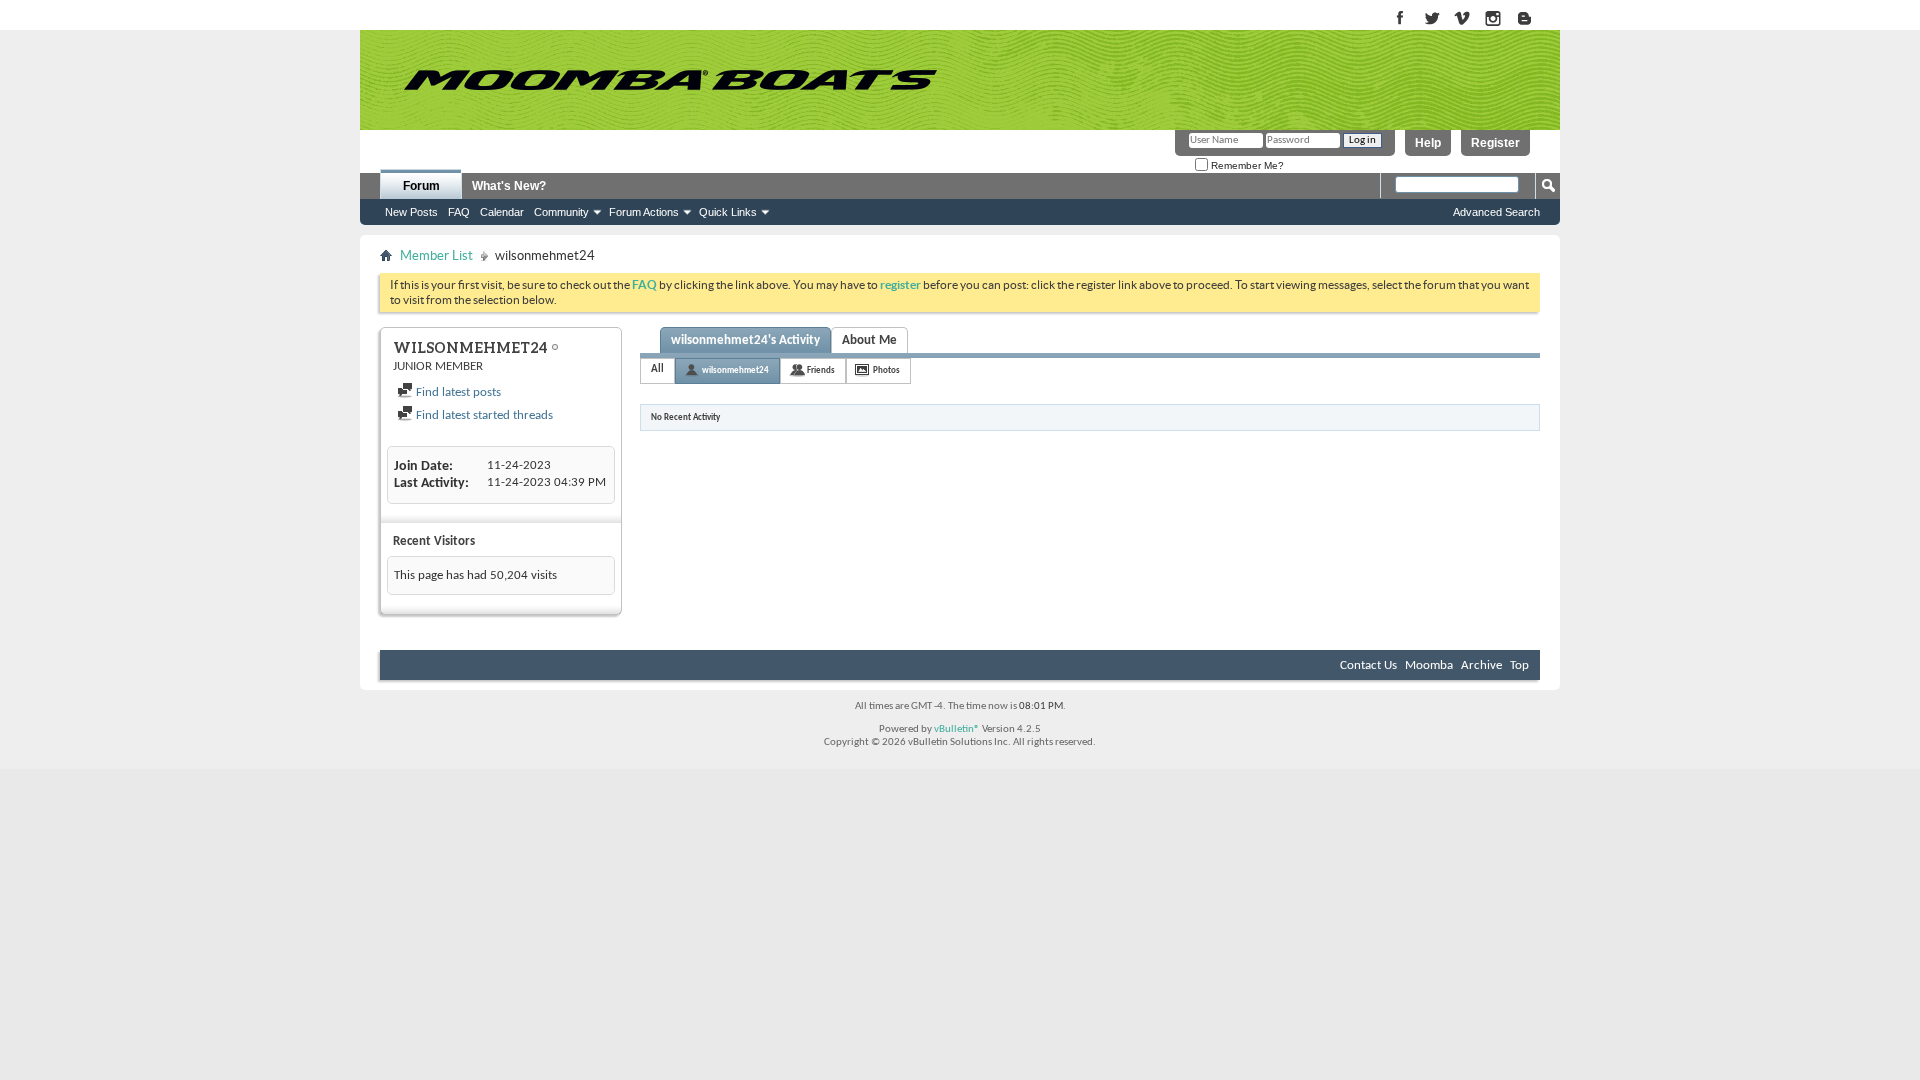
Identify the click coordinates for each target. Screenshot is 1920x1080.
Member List (436, 255)
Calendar (502, 212)
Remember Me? (1246, 165)
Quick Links (728, 212)
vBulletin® (957, 729)
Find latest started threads (483, 415)
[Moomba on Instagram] (1493, 19)
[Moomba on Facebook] (1400, 19)
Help (1428, 143)
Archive (1481, 665)
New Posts (411, 212)
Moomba (1429, 665)
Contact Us (1368, 665)
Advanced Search (1496, 212)
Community (561, 212)
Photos (886, 370)
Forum (421, 186)
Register (1495, 143)
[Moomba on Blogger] (1534, 19)
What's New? (509, 186)
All (657, 369)
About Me (869, 340)
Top (1519, 665)
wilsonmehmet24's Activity (745, 340)
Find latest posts (457, 392)
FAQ (459, 212)
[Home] (670, 80)
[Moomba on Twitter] (1431, 19)
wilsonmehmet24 (735, 370)
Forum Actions (644, 212)
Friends (821, 370)
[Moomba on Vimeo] (1462, 19)
